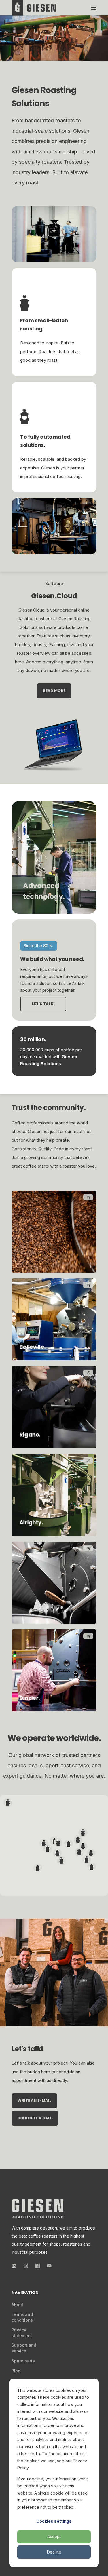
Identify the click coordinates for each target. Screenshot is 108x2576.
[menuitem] (17, 2305)
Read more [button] (54, 691)
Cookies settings (54, 2521)
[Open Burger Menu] (94, 8)
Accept (54, 2536)
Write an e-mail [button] (34, 2100)
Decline (54, 2552)
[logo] (37, 2209)
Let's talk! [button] (43, 1004)
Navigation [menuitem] (25, 2293)
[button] (87, 1859)
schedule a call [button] (35, 2118)
